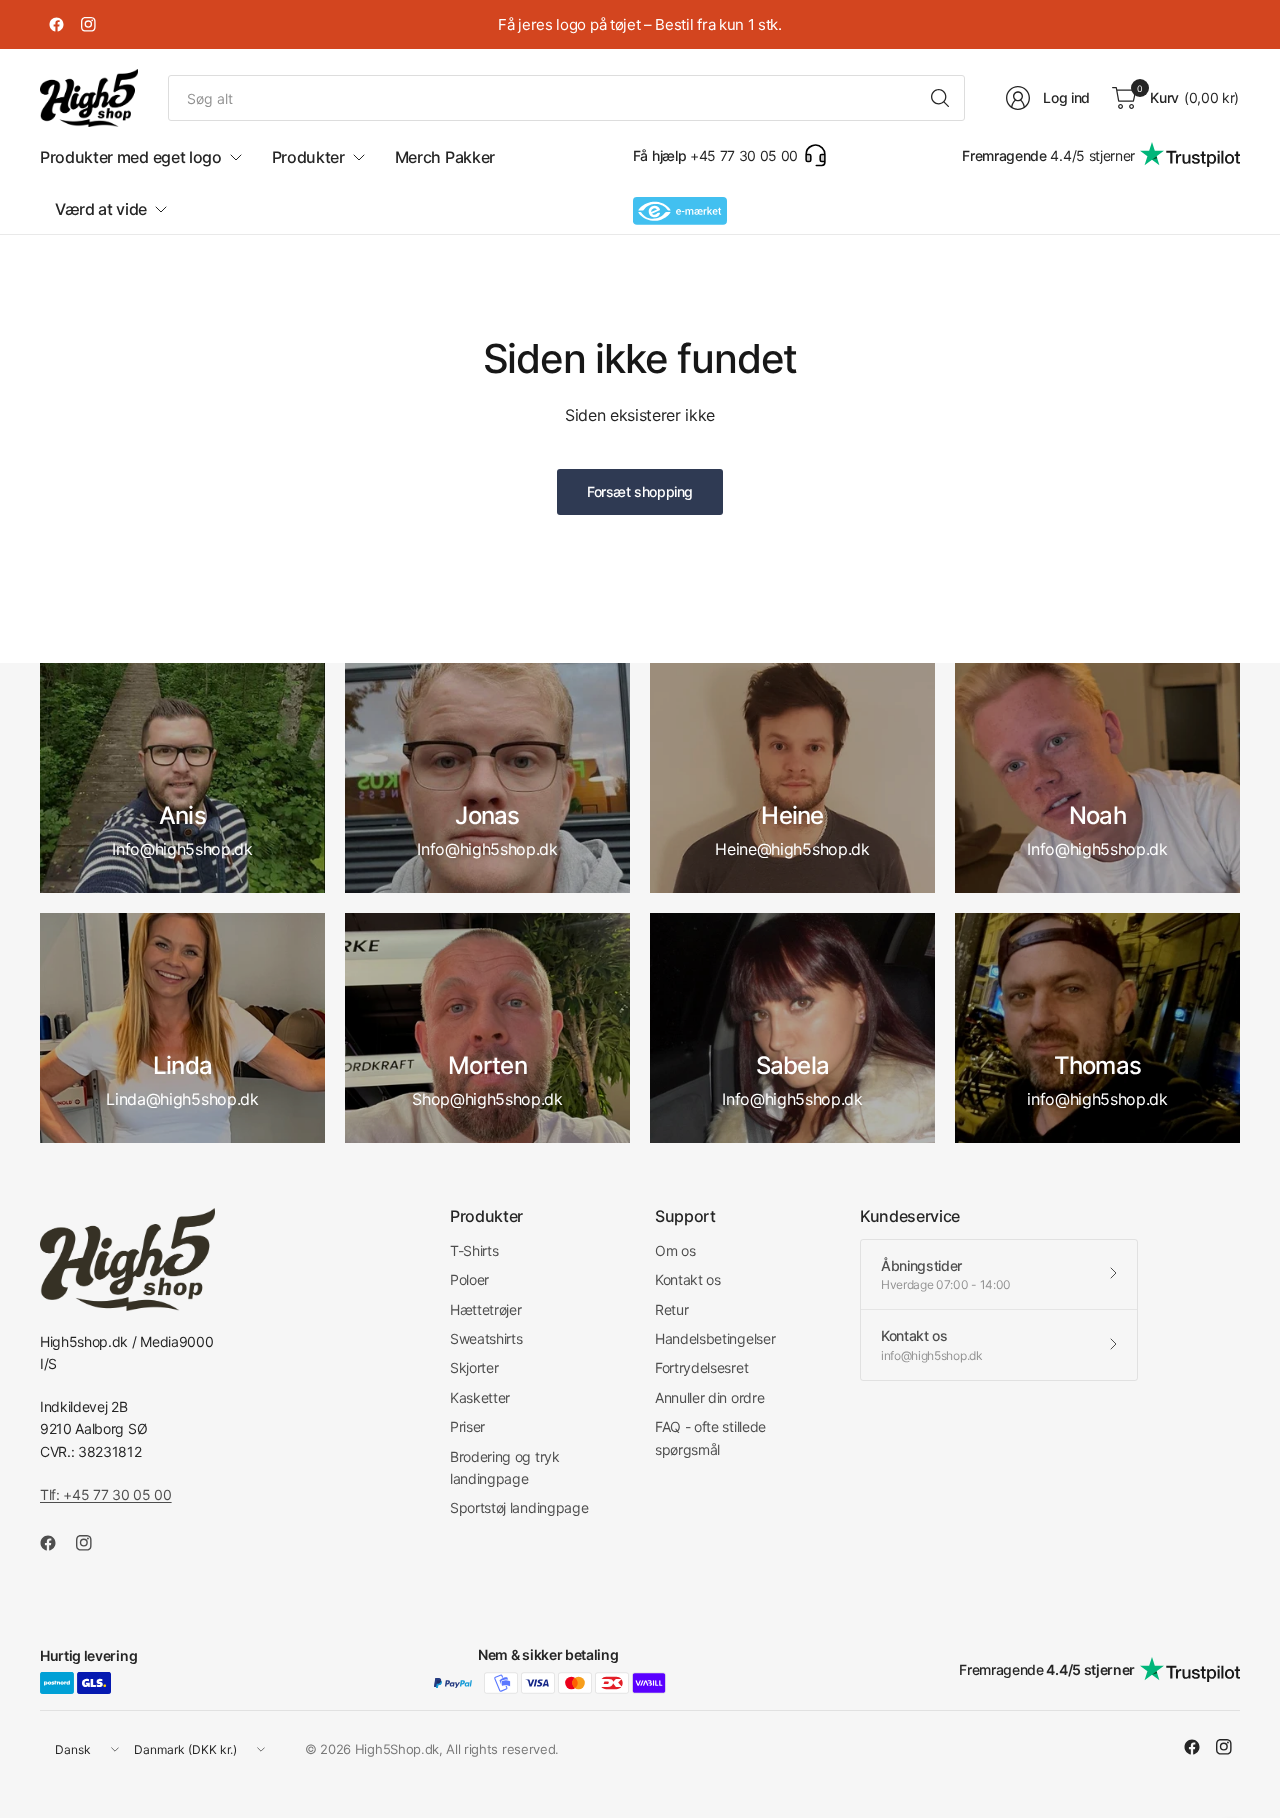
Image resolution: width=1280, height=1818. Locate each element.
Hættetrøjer (485, 1309)
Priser (467, 1426)
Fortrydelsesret (701, 1367)
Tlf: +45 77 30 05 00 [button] (106, 1494)
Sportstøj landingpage (519, 1507)
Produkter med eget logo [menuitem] (131, 157)
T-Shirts (474, 1250)
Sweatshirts (486, 1338)
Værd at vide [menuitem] (101, 209)
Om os (675, 1250)
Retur (671, 1309)
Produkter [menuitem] (308, 157)
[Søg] (940, 98)
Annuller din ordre (709, 1397)
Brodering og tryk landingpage (505, 1467)
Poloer (469, 1279)
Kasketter (480, 1397)
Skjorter (474, 1367)
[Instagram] (88, 25)
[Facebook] (56, 25)
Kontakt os (688, 1279)
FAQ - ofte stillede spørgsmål (710, 1437)
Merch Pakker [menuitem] (445, 157)
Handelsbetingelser (715, 1338)
